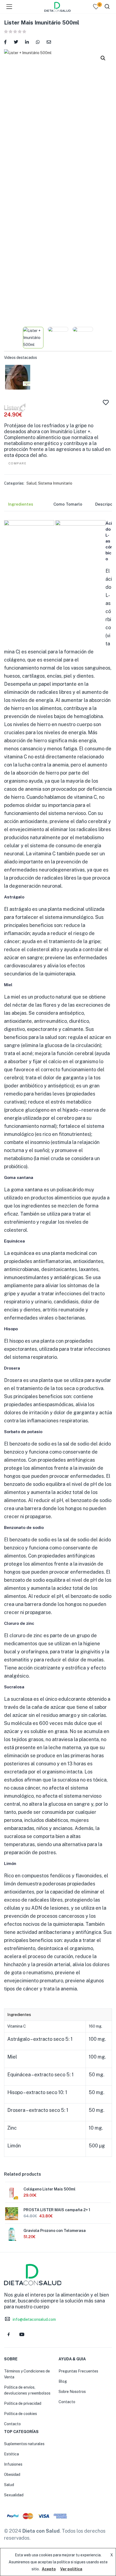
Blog (63, 2381)
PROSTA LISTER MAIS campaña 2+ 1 (57, 2210)
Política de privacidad (23, 2403)
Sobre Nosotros (72, 2392)
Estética (11, 2454)
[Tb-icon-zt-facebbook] (9, 2334)
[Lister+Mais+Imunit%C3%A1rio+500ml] (16, 42)
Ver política (71, 2569)
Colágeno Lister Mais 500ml (50, 2189)
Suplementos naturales (24, 2444)
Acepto (49, 2569)
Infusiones (13, 2464)
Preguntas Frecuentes (78, 2371)
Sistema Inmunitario (55, 483)
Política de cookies (21, 2414)
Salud (31, 483)
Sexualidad (14, 2495)
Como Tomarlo (68, 504)
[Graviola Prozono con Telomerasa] (12, 2234)
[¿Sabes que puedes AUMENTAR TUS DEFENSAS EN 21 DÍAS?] (18, 377)
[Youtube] (22, 2334)
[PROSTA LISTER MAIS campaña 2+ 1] (12, 2214)
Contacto (12, 2424)
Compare (18, 463)
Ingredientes (21, 504)
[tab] (25, 506)
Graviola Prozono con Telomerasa (55, 2231)
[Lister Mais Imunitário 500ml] (5, 42)
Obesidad (12, 2474)
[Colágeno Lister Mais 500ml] (12, 2193)
